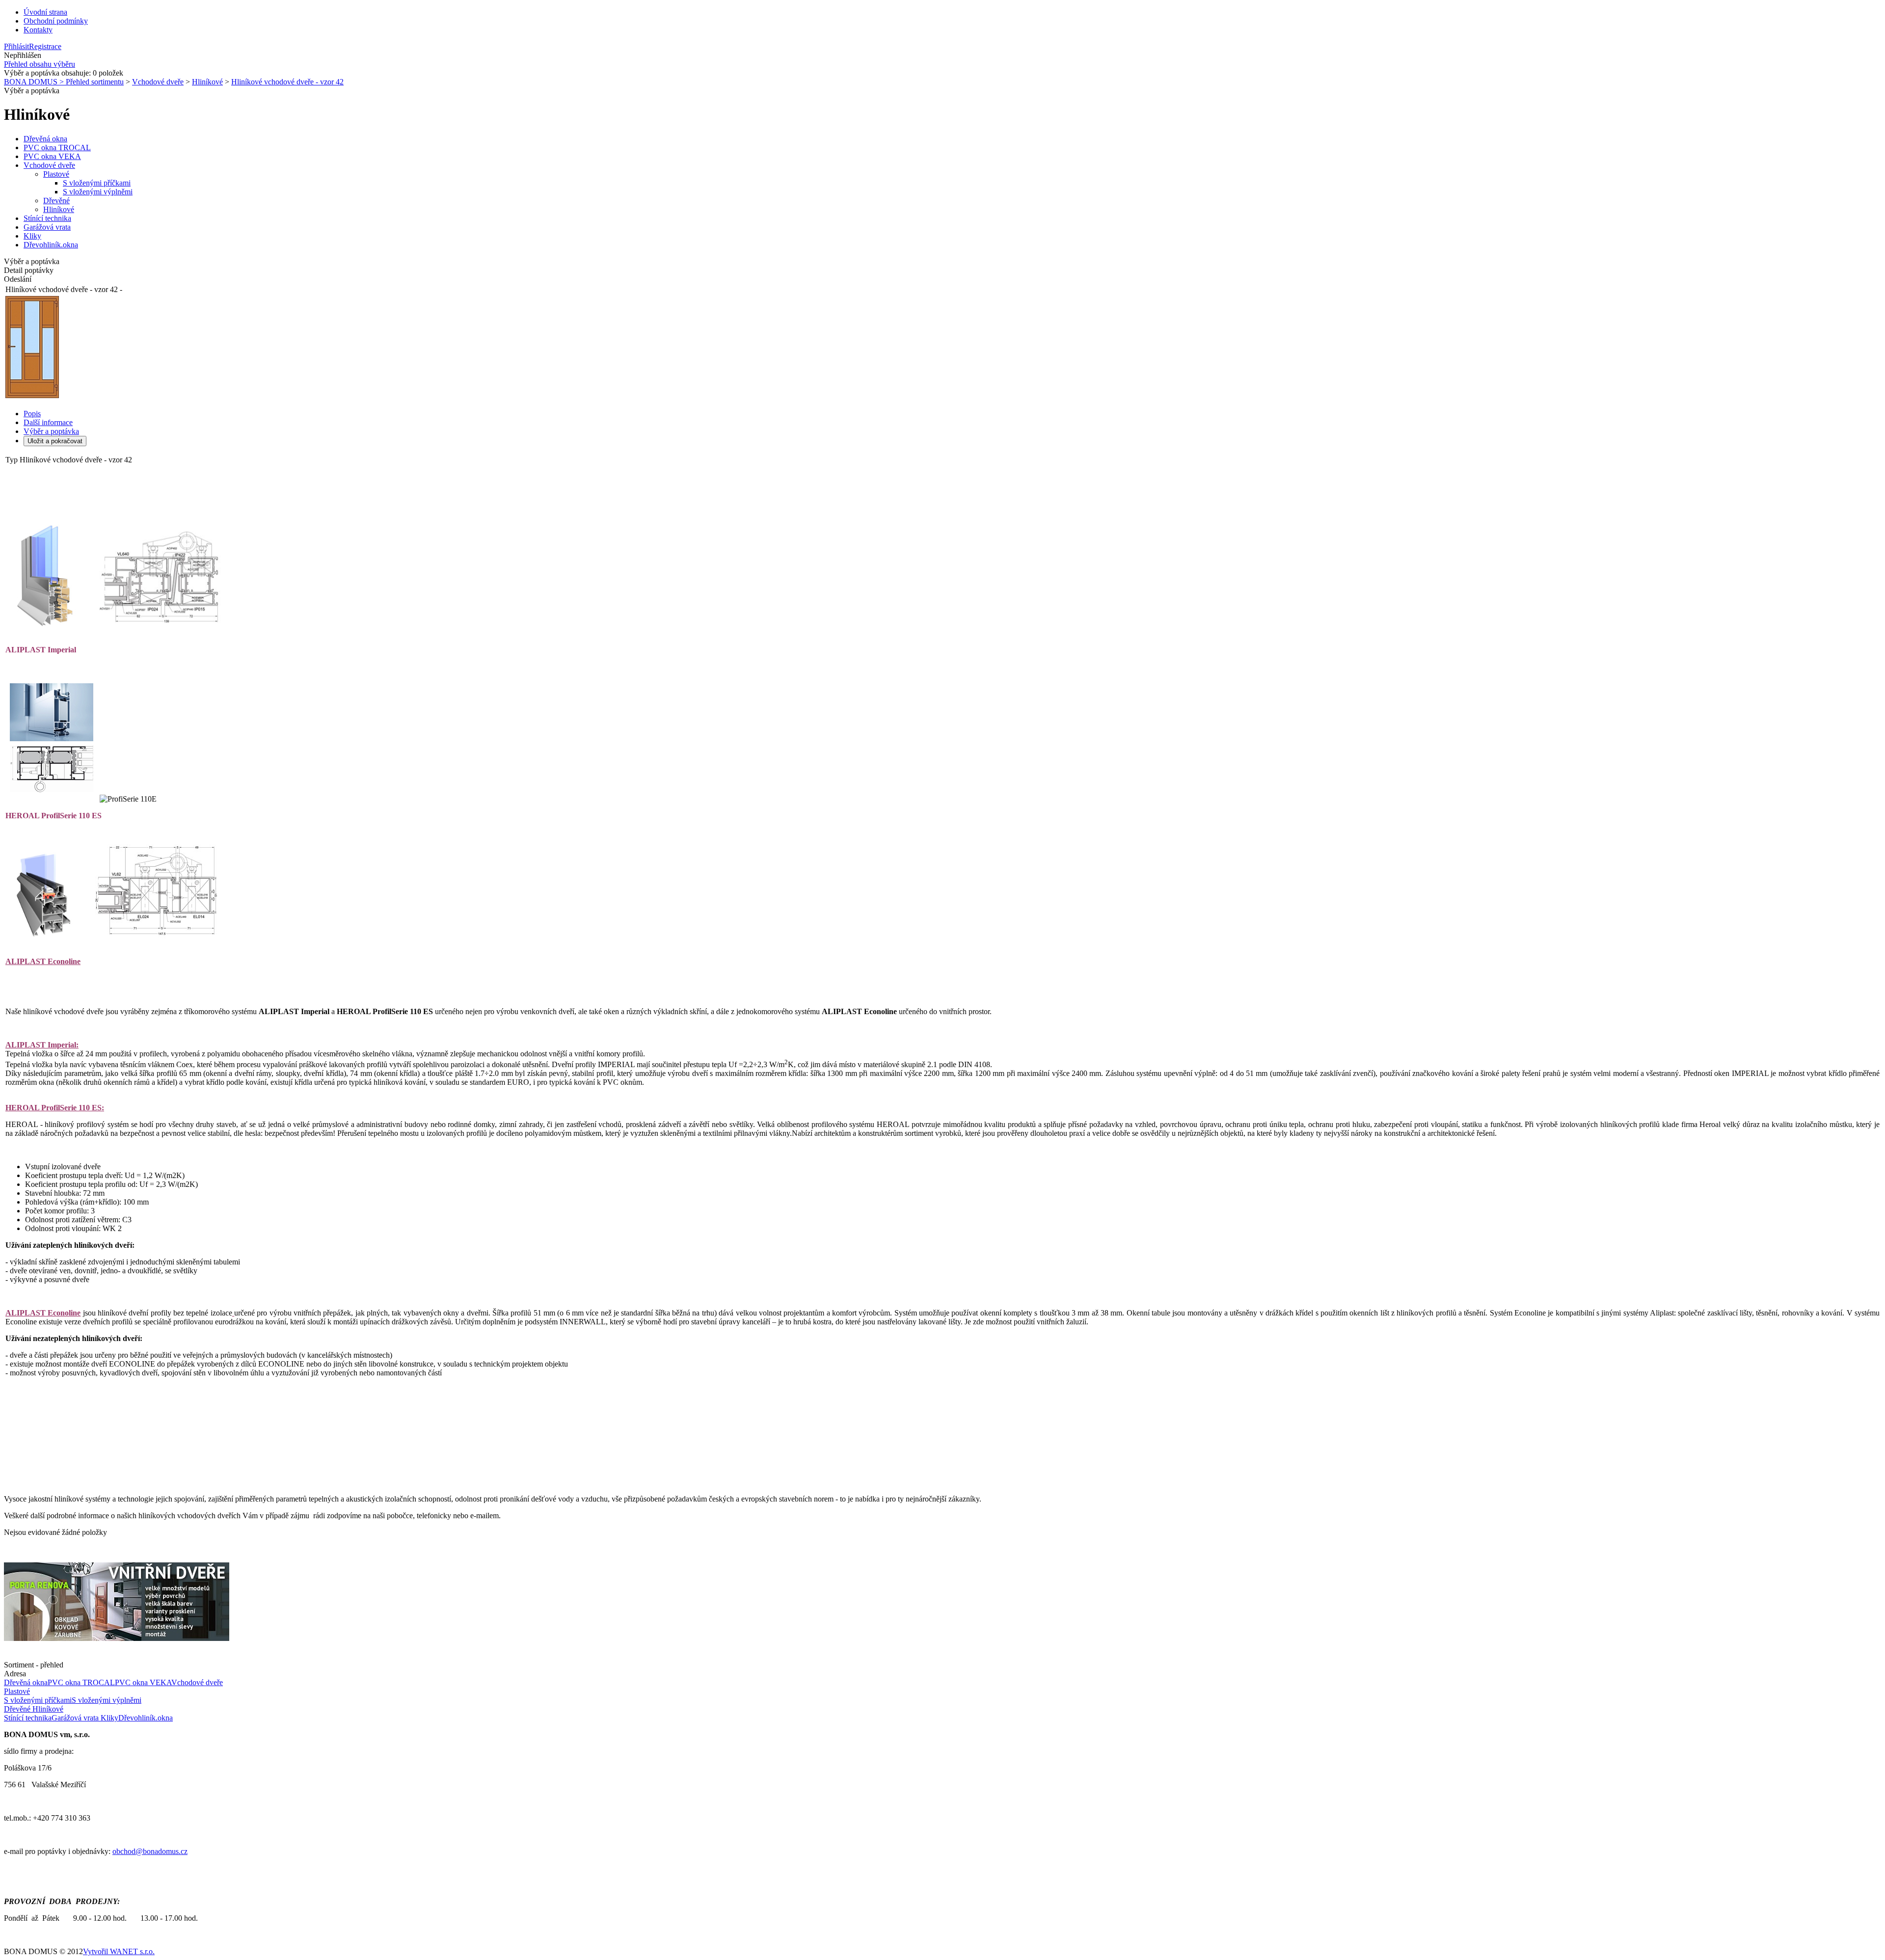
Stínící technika (47, 218)
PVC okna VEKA (52, 156)
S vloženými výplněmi (98, 192)
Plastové (56, 174)
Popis (32, 414)
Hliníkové (207, 82)
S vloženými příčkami (97, 183)
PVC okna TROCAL (57, 148)
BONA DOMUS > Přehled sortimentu (64, 82)
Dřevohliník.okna (51, 245)
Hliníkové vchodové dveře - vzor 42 (287, 82)
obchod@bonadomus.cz (150, 1851)
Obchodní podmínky (56, 21)
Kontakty (38, 30)
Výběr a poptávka (51, 431)
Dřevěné (56, 201)
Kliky (32, 236)
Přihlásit (16, 46)
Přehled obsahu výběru (40, 64)
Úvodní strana (45, 12)
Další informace (48, 422)
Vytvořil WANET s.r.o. (119, 1951)
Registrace (45, 46)
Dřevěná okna (45, 139)
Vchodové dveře (158, 82)
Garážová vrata (47, 227)
